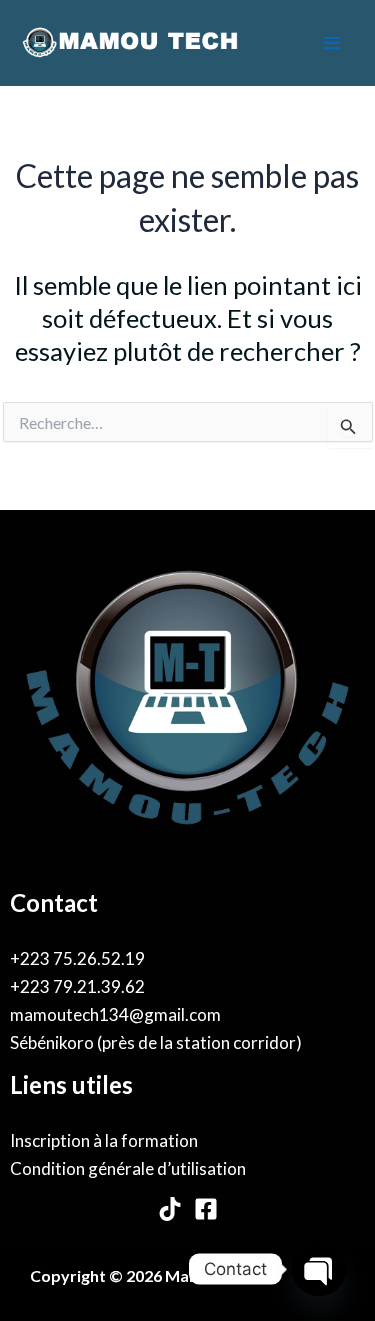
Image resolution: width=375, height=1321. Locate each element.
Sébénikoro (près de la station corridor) (156, 1042)
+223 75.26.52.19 (77, 958)
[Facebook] (206, 1209)
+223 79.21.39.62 (77, 986)
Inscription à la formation (104, 1140)
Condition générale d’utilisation (128, 1168)
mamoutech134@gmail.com (115, 1014)
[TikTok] (170, 1209)
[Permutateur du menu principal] (333, 43)
